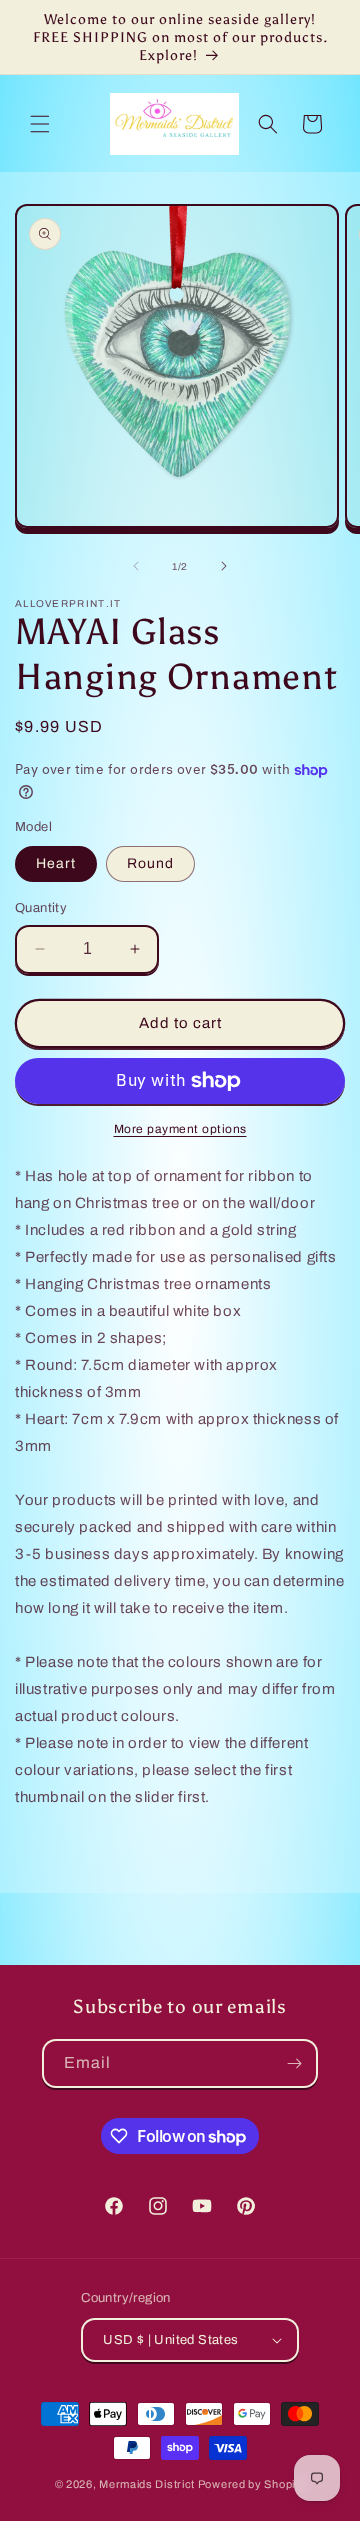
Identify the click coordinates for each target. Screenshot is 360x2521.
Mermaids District (147, 2484)
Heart (56, 863)
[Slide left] (136, 566)
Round (150, 863)
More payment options (180, 1129)
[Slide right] (224, 566)
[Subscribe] (294, 2063)
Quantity (41, 908)
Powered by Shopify (252, 2484)
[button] (40, 124)
